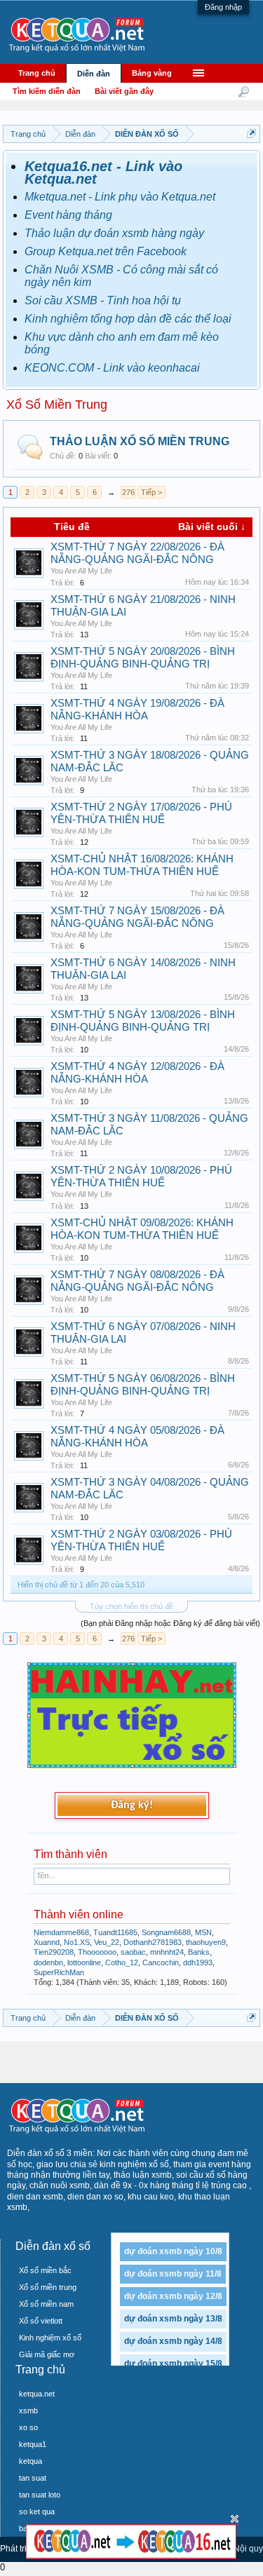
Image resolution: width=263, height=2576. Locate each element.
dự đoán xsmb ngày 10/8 (173, 2251)
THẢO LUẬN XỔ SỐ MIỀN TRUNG (140, 441)
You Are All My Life (81, 571)
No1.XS (77, 1942)
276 (128, 492)
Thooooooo (97, 1952)
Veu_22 (107, 1942)
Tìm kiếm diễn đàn (47, 91)
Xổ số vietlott (41, 2321)
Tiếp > (151, 492)
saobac (133, 1952)
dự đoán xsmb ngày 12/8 (173, 2296)
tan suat (33, 2478)
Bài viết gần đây (124, 91)
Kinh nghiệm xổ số (50, 2338)
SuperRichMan (59, 1972)
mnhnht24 (167, 1952)
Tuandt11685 (115, 1932)
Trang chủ (37, 73)
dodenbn (48, 1962)
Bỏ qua (235, 2519)
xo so (28, 2427)
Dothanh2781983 (153, 1942)
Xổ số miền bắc (45, 2270)
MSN (203, 1932)
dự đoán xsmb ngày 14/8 (173, 2341)
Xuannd (47, 1942)
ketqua (31, 2461)
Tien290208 (54, 1952)
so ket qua (37, 2511)
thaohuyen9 (206, 1942)
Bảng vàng (152, 73)
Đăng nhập (223, 7)
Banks (199, 1952)
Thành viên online (79, 1914)
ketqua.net (37, 2394)
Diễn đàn (94, 74)
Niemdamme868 (61, 1932)
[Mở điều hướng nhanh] (251, 134)
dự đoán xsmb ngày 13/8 (173, 2319)
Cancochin (161, 1962)
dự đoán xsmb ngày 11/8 (173, 2274)
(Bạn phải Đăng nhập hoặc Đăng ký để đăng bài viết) (170, 1623)
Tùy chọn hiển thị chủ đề (131, 1606)
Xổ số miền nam (46, 2304)
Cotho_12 (122, 1962)
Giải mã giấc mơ (47, 2354)
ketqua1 (33, 2444)
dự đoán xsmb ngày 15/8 (173, 2364)
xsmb (28, 2411)
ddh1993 (198, 1962)
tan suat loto (40, 2495)
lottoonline (84, 1962)
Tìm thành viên (70, 1854)
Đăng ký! (132, 1805)
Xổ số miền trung (48, 2287)
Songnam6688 (166, 1932)
